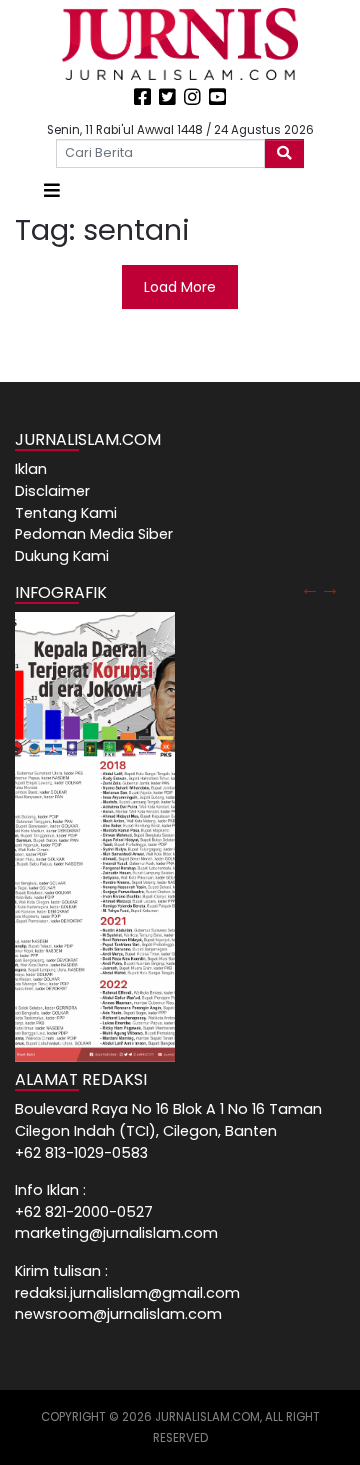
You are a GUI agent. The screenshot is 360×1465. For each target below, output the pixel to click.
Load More (180, 287)
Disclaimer (52, 491)
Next (330, 588)
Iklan (31, 469)
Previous (310, 588)
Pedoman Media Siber (94, 534)
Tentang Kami (66, 513)
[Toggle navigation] (52, 190)
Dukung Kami (62, 556)
